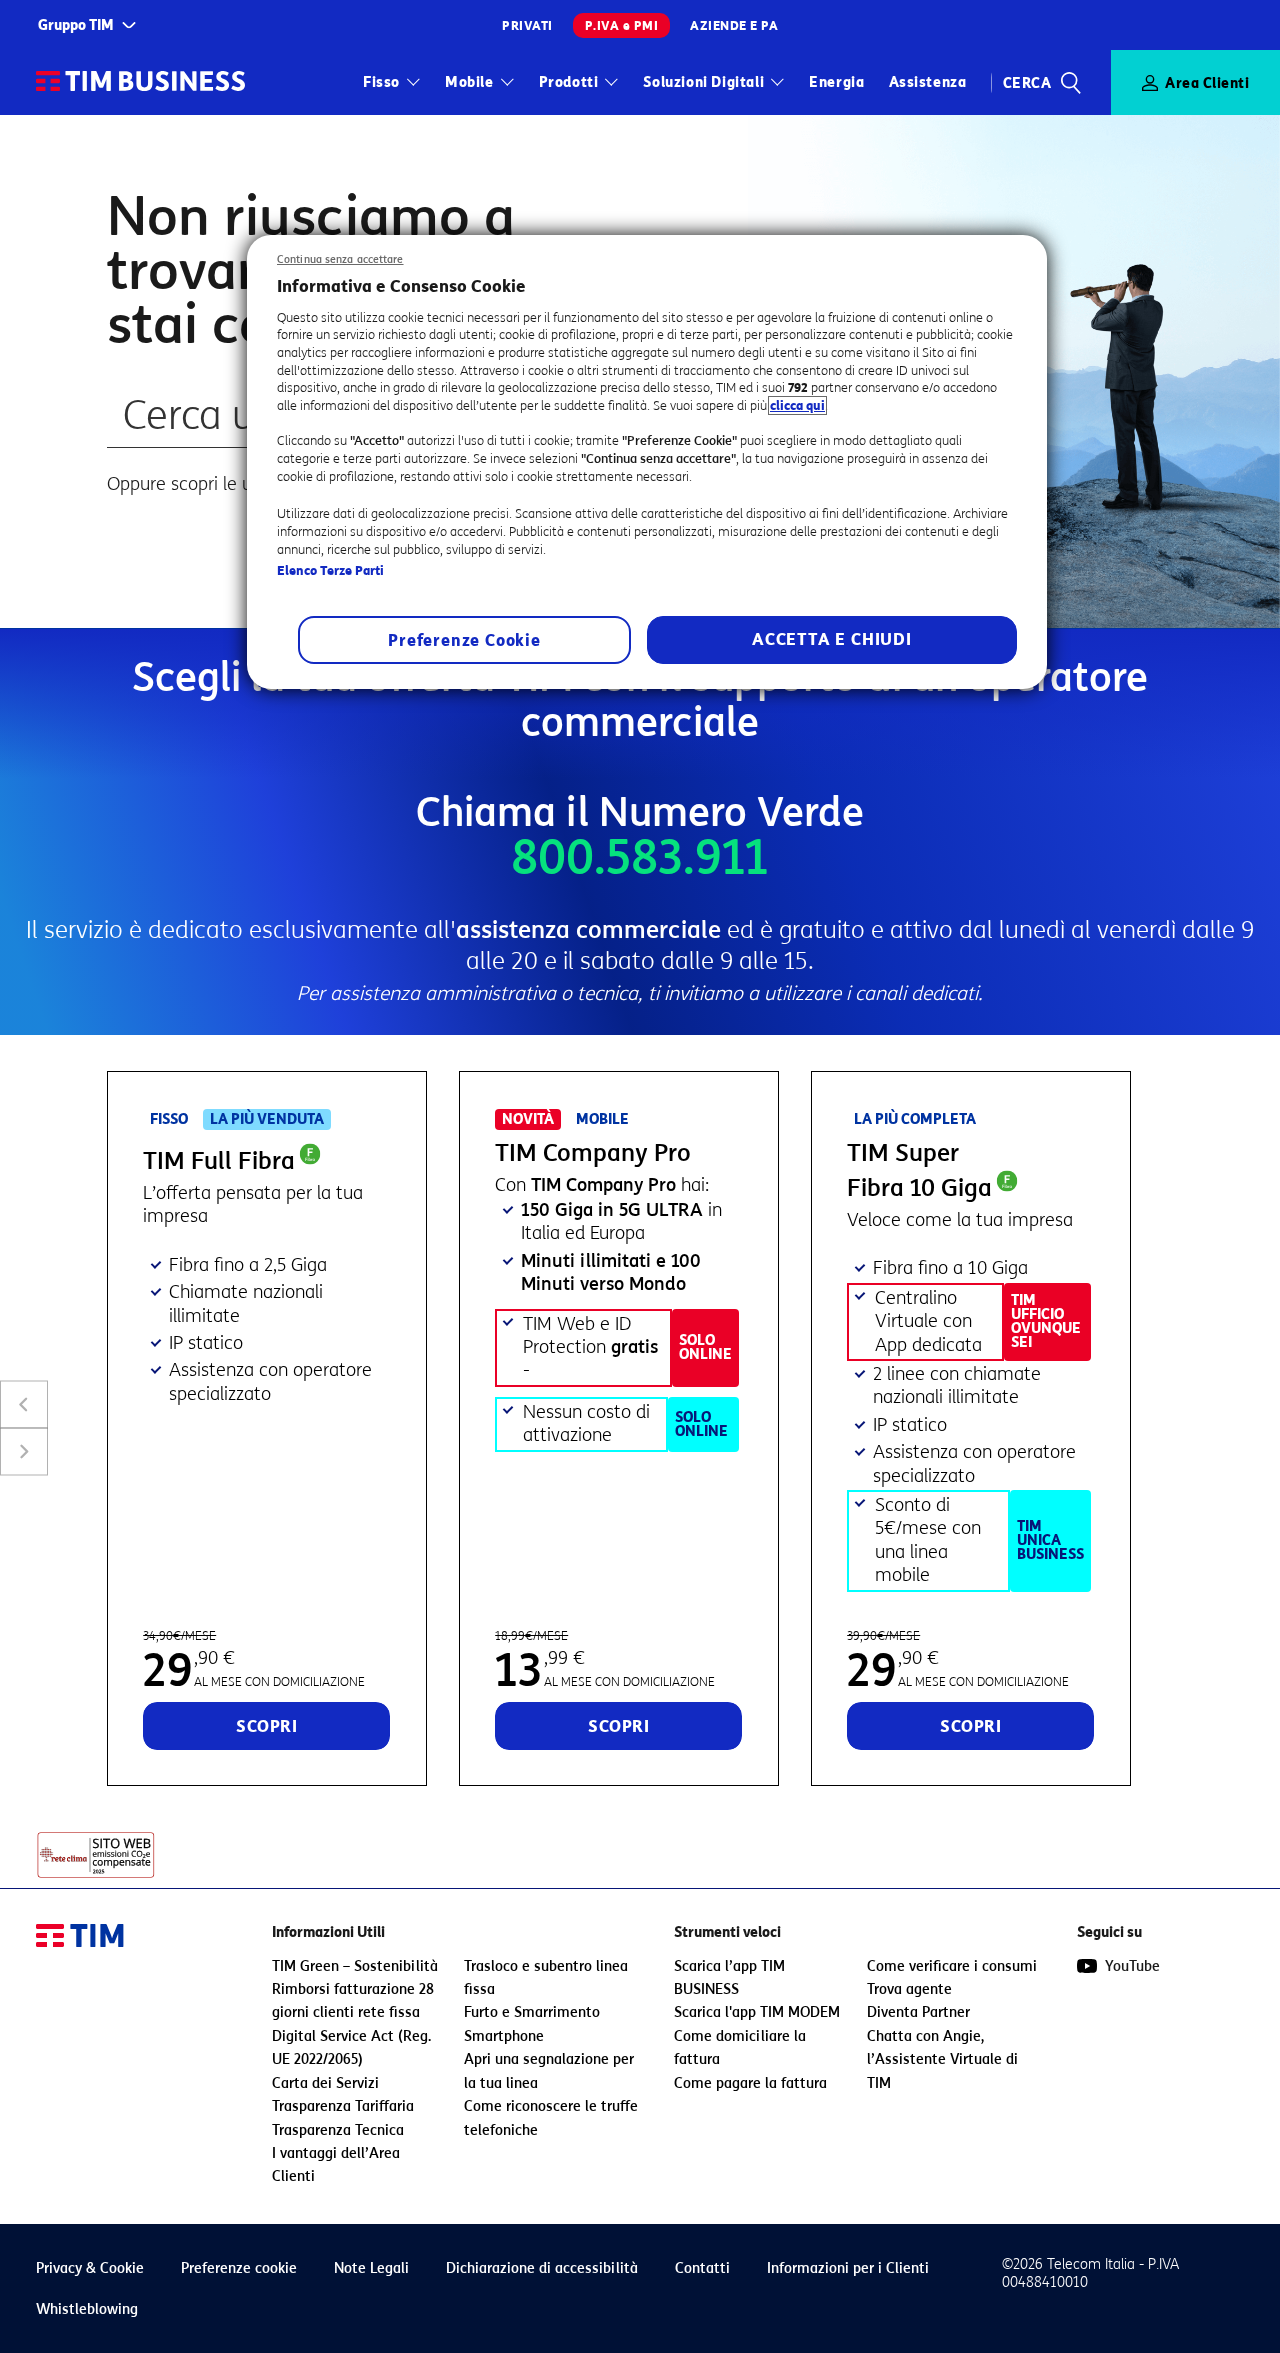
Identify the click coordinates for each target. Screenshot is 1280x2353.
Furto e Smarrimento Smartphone (532, 2024)
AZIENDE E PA (734, 25)
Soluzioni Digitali (703, 82)
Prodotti (569, 82)
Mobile (469, 82)
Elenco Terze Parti (330, 570)
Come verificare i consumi (952, 1966)
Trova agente (909, 1989)
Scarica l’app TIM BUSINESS (729, 1978)
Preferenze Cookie (464, 640)
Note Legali (371, 2268)
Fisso (381, 82)
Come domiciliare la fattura (740, 2048)
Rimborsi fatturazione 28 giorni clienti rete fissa (353, 2001)
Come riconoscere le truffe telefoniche (551, 2118)
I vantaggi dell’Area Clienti (336, 2165)
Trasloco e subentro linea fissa (546, 1978)
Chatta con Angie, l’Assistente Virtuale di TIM (942, 2060)
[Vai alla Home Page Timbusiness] (141, 82)
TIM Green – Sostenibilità (355, 1966)
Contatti (702, 2268)
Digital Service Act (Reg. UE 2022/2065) (351, 2048)
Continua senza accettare (340, 259)
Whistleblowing (87, 2309)
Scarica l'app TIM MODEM (757, 2012)
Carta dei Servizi (325, 2083)
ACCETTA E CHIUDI (832, 639)
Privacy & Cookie (90, 2268)
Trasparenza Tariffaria (343, 2106)
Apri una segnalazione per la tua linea (549, 2071)
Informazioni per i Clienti (848, 2268)
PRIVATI (527, 25)
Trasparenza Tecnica (338, 2130)
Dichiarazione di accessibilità (542, 2268)
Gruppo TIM (76, 25)
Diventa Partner (918, 2012)
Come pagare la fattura (750, 2083)
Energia (836, 82)
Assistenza (928, 82)
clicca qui (797, 405)
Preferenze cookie (239, 2268)
